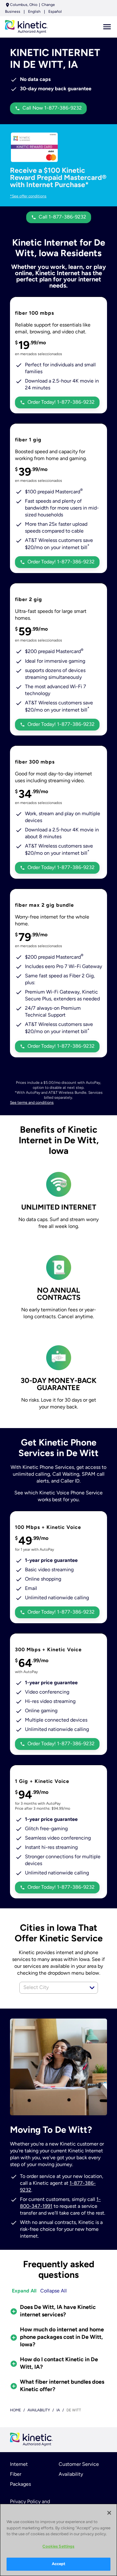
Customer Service (79, 2465)
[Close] (109, 2513)
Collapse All (54, 2291)
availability (39, 2410)
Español (55, 12)
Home (15, 2410)
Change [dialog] (48, 5)
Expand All (24, 2291)
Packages (20, 2484)
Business (13, 12)
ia (58, 2410)
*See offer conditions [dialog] (28, 196)
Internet (19, 2465)
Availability (71, 2475)
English (34, 12)
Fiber (16, 2475)
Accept (59, 2564)
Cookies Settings (58, 2547)
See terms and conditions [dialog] (32, 1103)
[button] (92, 1988)
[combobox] (52, 1988)
